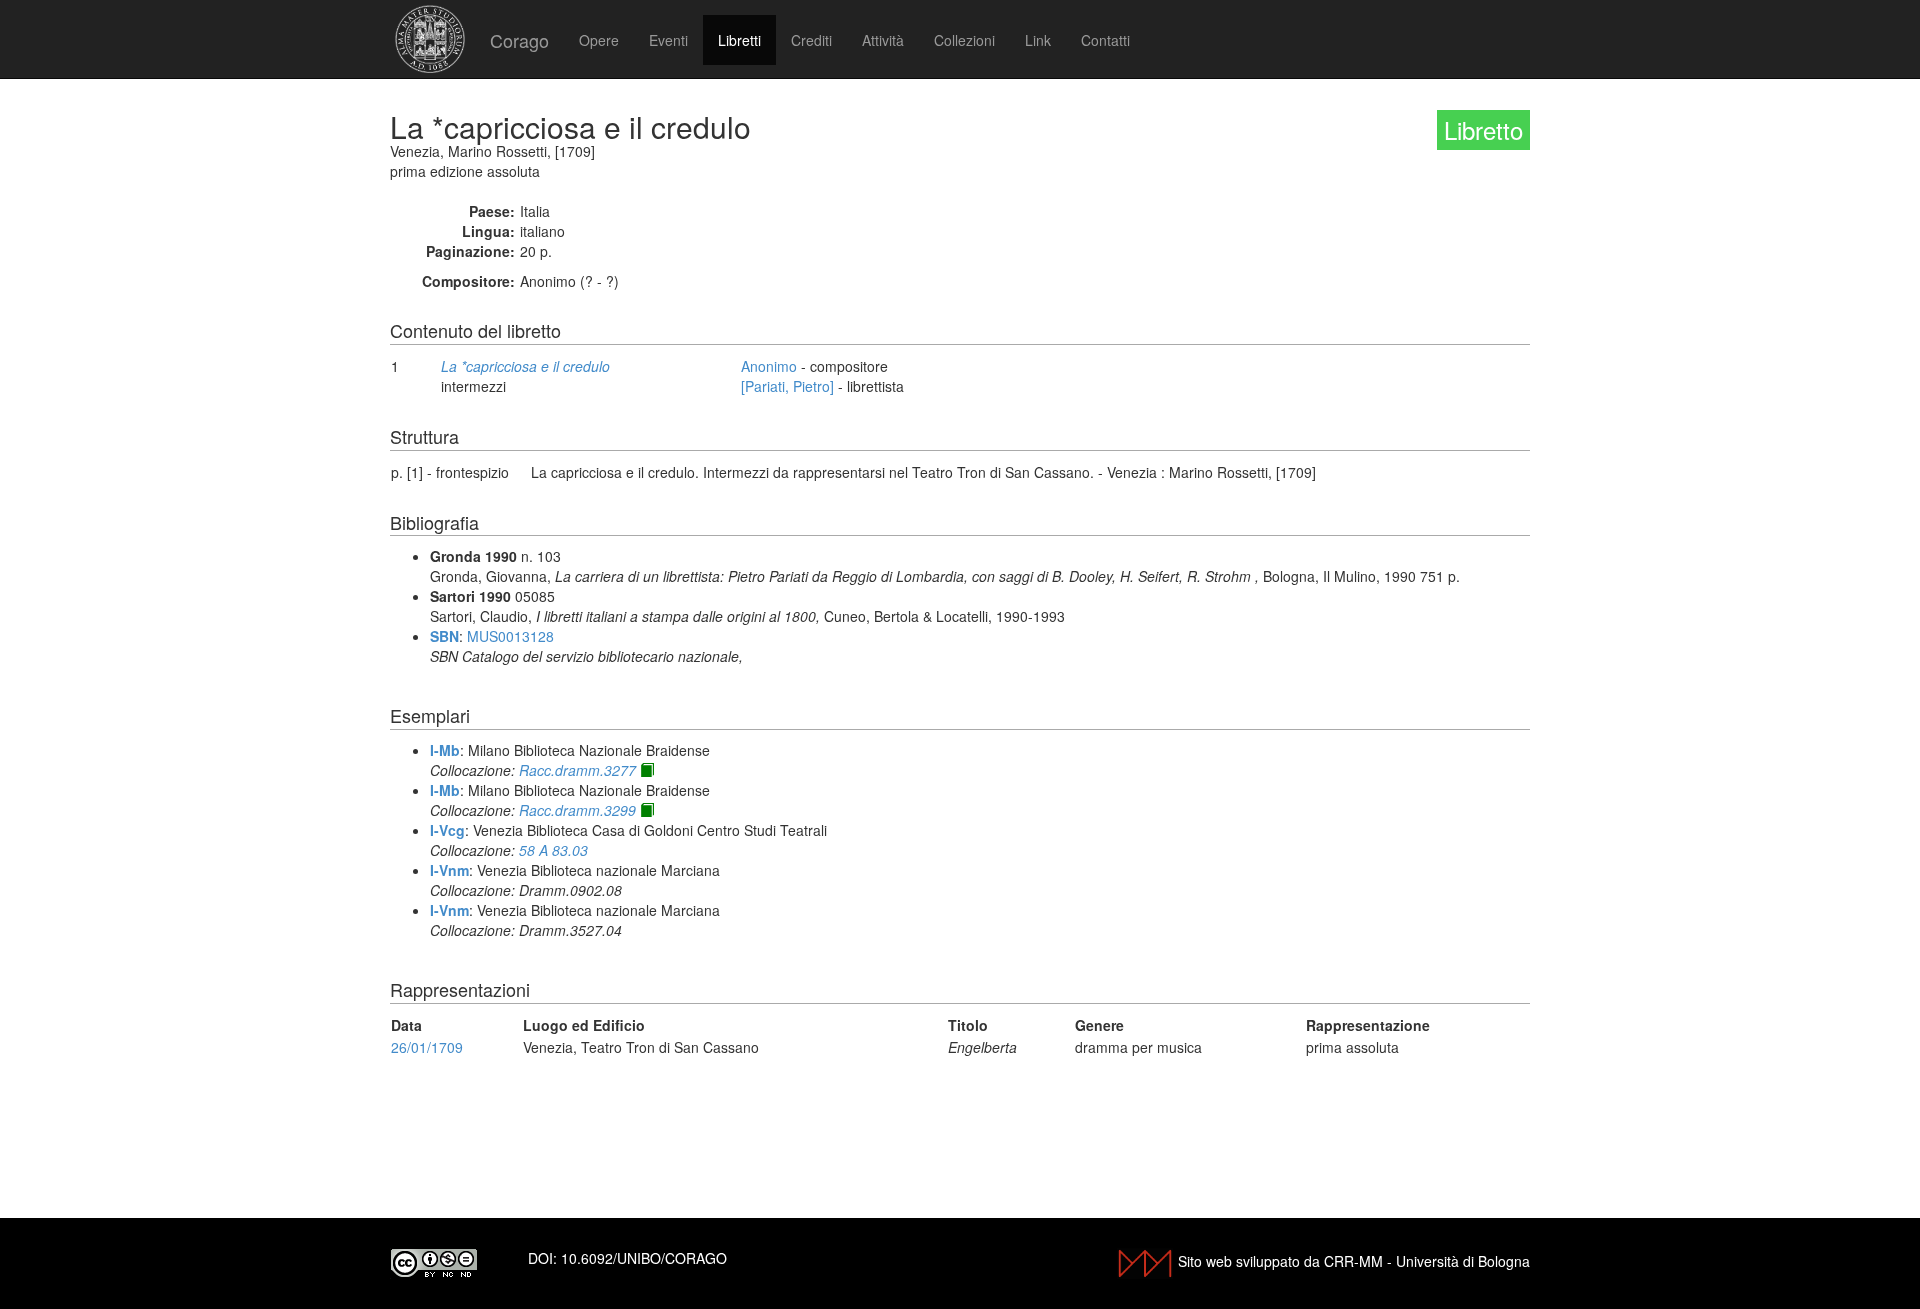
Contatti (1105, 40)
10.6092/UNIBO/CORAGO (644, 1258)
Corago (519, 40)
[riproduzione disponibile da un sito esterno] (647, 770)
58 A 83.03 (553, 850)
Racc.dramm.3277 (577, 770)
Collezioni (964, 40)
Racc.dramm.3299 (577, 810)
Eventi (668, 40)
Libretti (739, 40)
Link (1038, 40)
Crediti (811, 40)
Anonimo (769, 366)
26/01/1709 (427, 1047)
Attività (883, 40)
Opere (599, 40)
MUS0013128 (510, 636)
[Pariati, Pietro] (787, 386)
